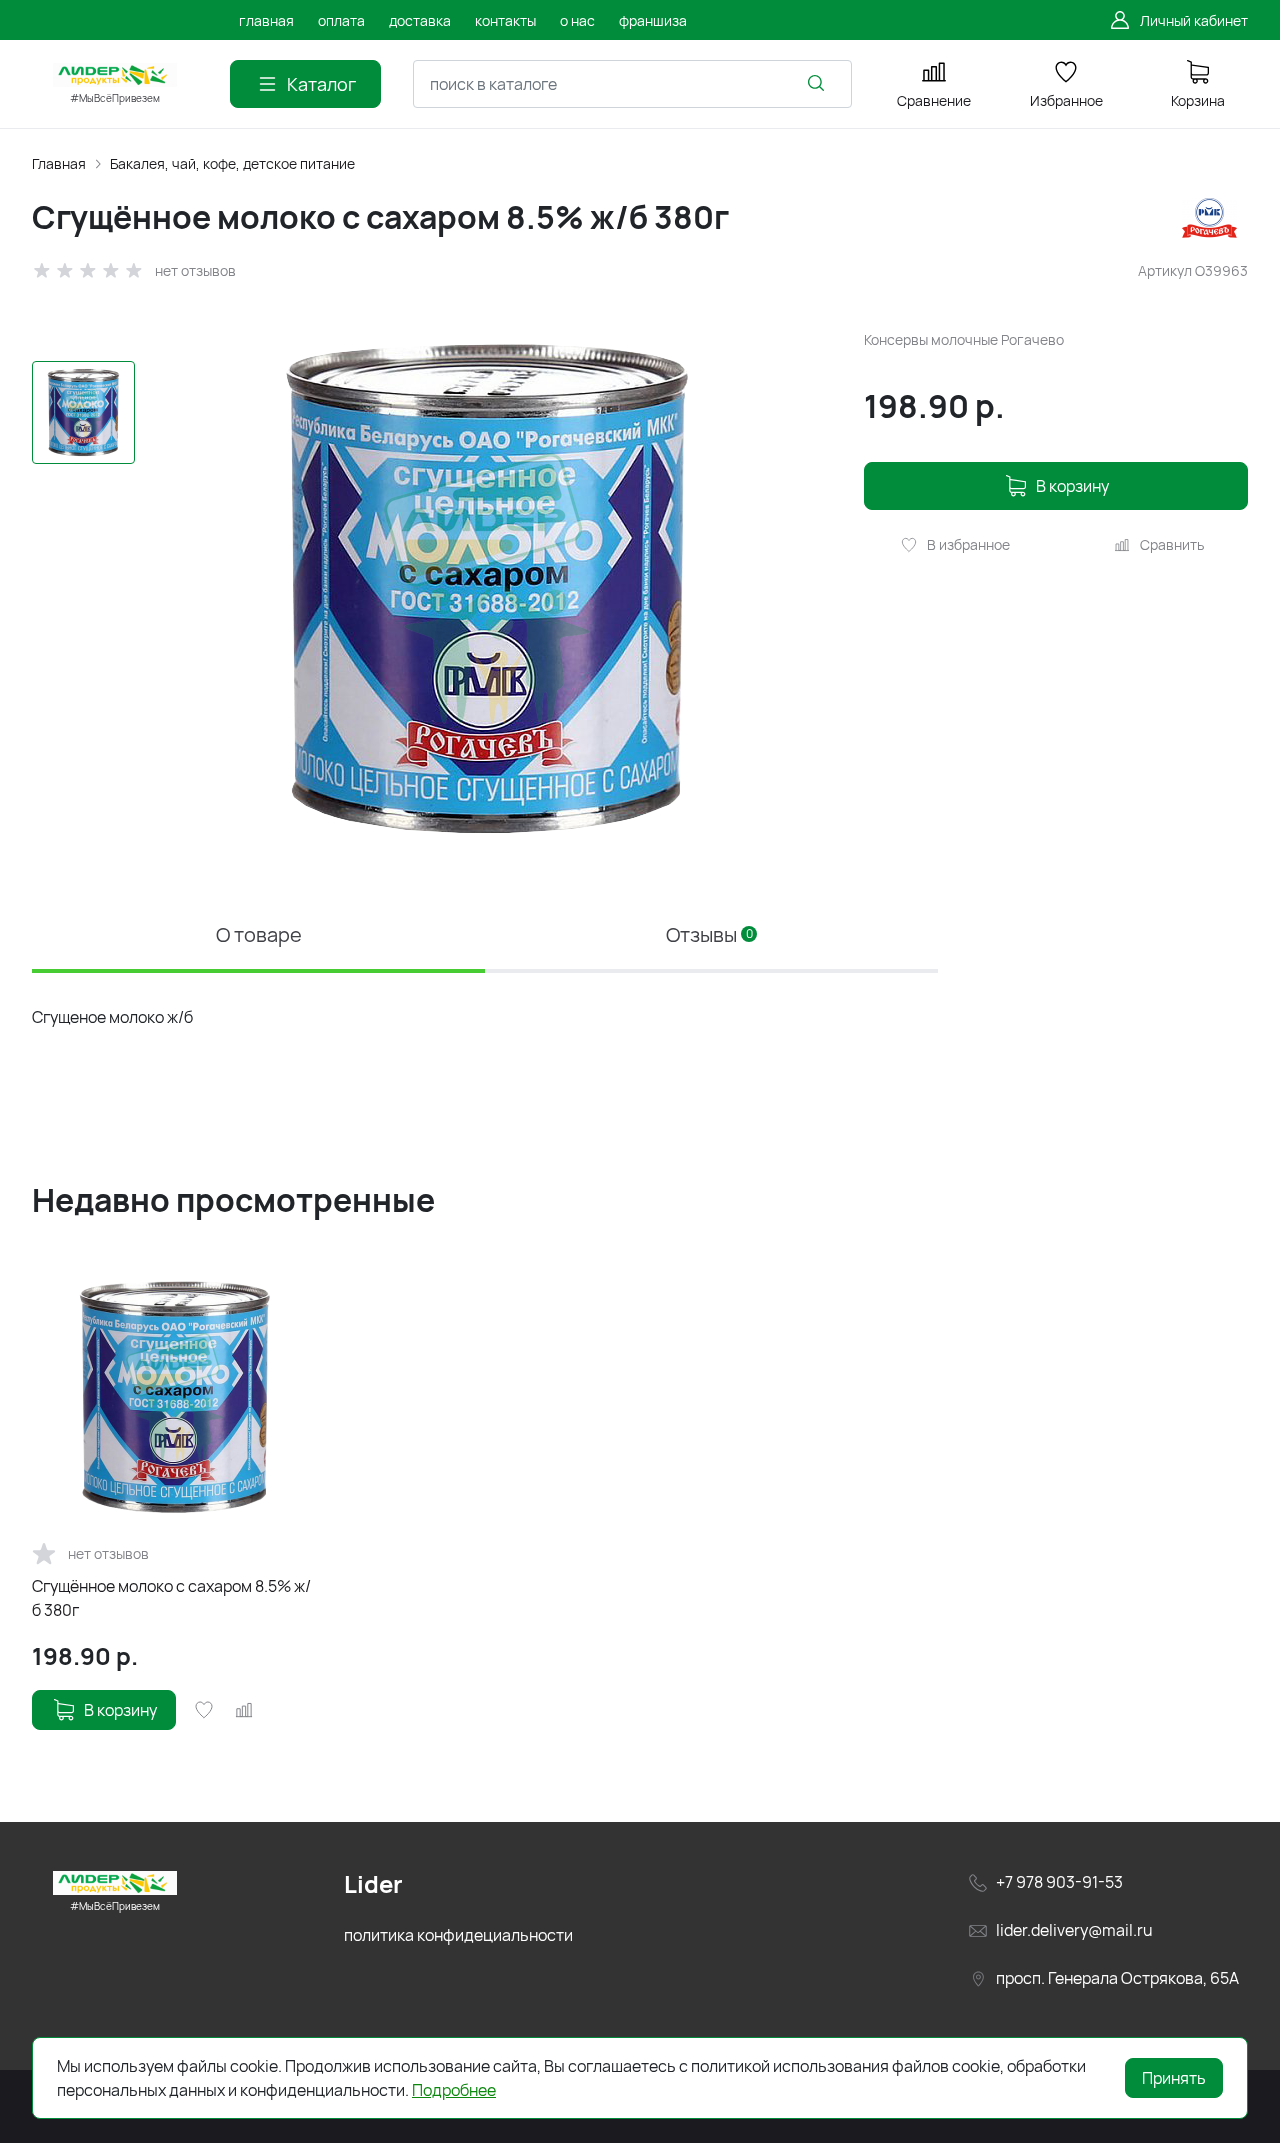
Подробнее (454, 2090)
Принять (1174, 2078)
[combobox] (632, 84)
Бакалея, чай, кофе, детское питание (232, 163)
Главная (59, 163)
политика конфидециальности (458, 1935)
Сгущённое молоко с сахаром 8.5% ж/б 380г (171, 1598)
